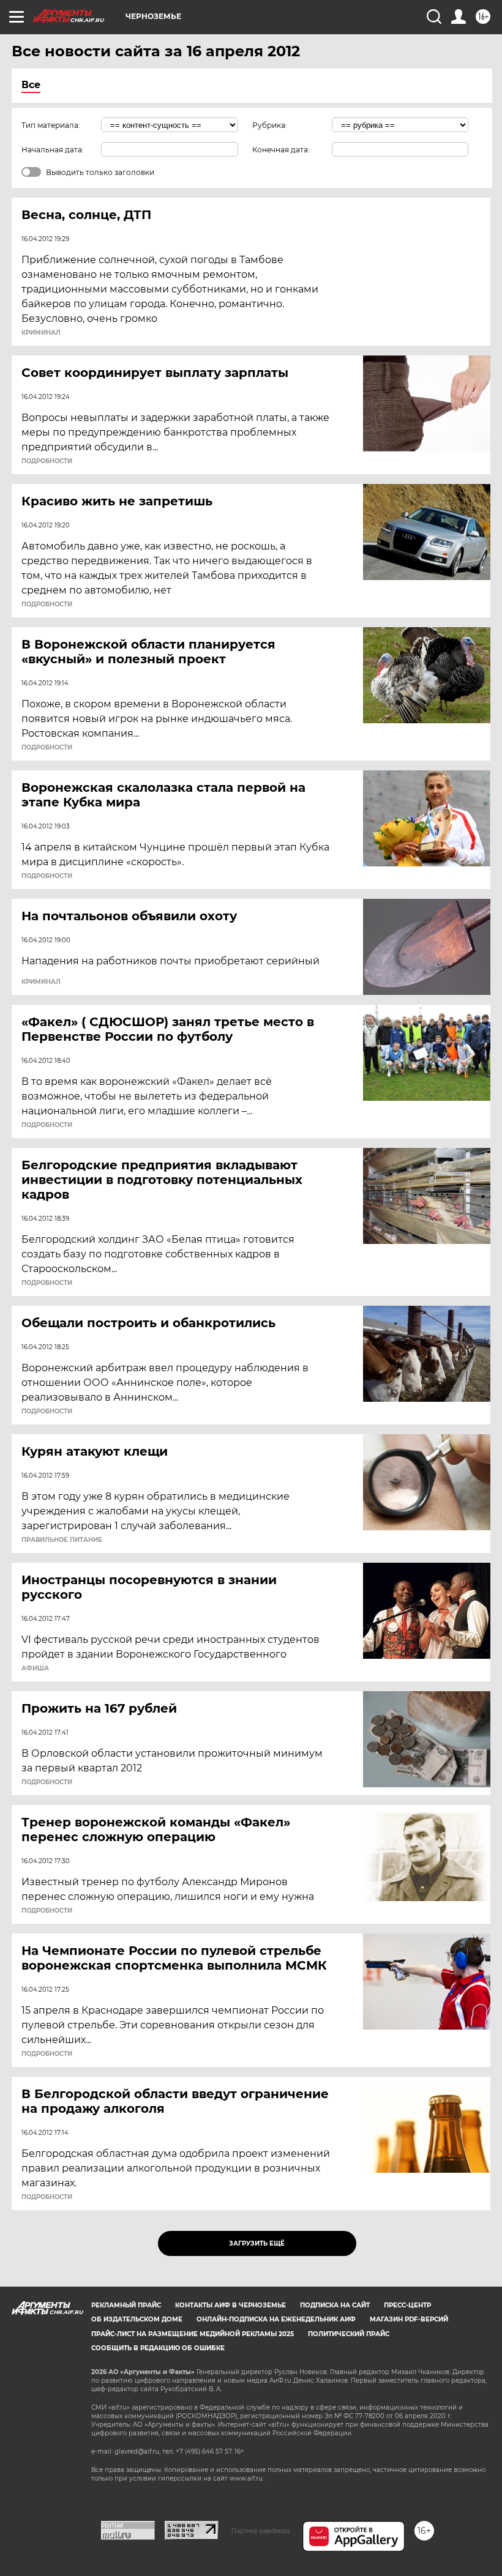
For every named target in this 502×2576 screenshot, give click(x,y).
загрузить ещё (257, 2243)
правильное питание (62, 1540)
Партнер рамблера (260, 2531)
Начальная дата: (53, 150)
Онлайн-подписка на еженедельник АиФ (276, 2319)
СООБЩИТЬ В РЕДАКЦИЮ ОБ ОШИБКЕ (158, 2348)
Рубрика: (270, 125)
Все (31, 85)
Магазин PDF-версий (409, 2319)
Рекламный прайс (126, 2305)
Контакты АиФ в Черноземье (230, 2305)
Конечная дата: (281, 150)
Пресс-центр (407, 2305)
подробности (47, 461)
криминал (41, 333)
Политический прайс (349, 2334)
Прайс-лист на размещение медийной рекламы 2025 (193, 2334)
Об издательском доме (137, 2319)
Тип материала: (51, 125)
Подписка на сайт (335, 2305)
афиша (35, 1669)
